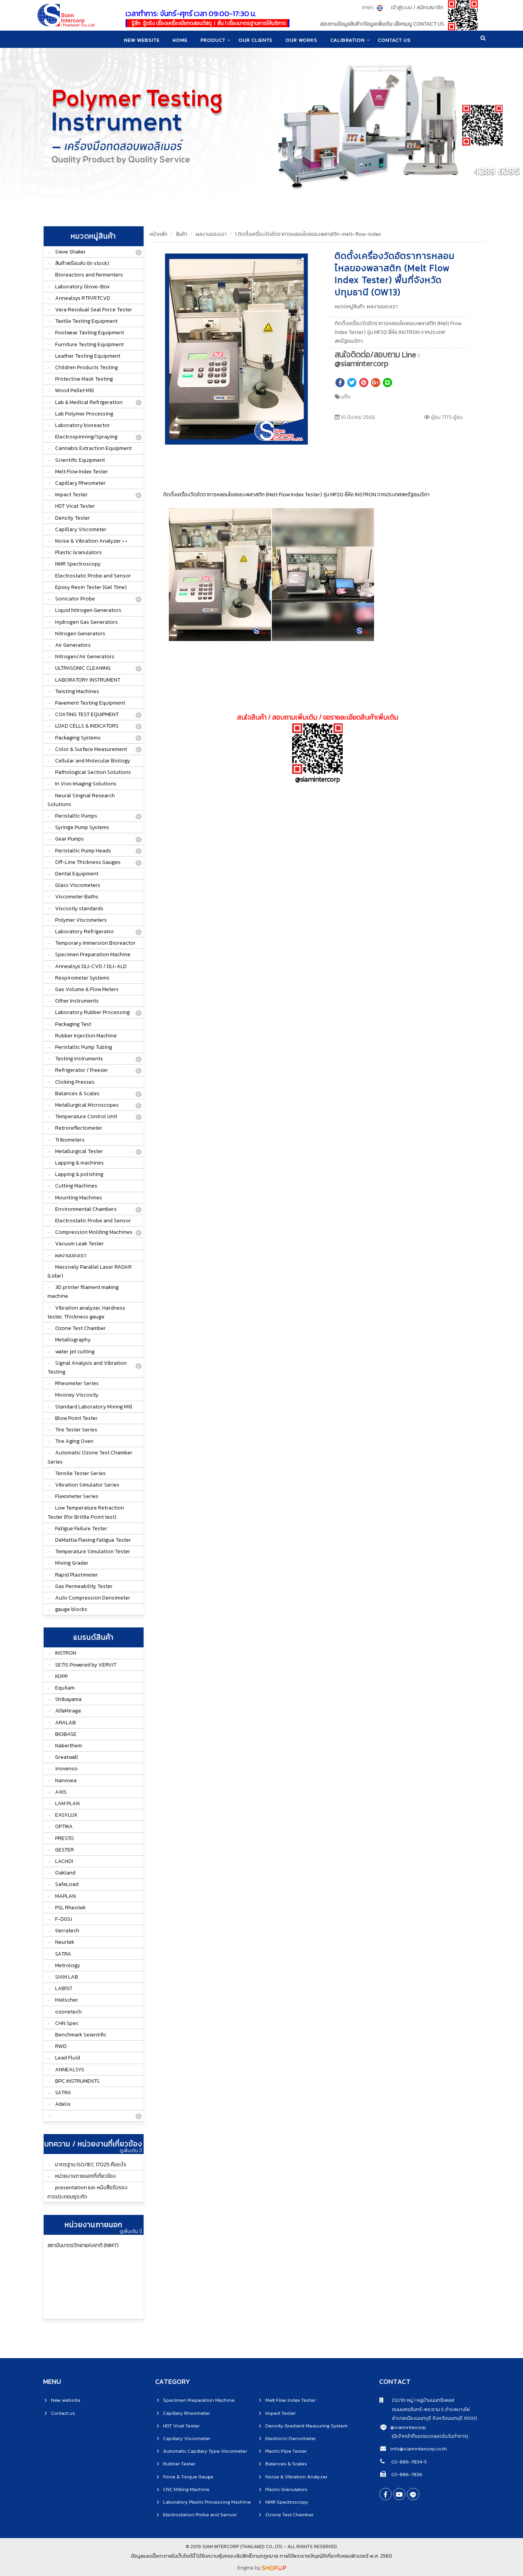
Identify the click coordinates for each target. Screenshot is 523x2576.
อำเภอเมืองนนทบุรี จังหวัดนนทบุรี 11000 (428, 2418)
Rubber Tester (179, 2464)
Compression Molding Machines (94, 1232)
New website (142, 40)
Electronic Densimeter (291, 2438)
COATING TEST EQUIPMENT (87, 714)
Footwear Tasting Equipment (90, 333)
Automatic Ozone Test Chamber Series (90, 1457)
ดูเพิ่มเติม (129, 2151)
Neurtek (65, 1942)
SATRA (63, 1954)
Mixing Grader (72, 1563)
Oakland (65, 1873)
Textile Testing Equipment (86, 321)
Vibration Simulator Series (87, 1485)
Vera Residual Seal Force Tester (94, 310)
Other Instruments (77, 1001)
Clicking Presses (75, 1082)
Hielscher (67, 2000)
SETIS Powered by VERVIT (86, 1665)
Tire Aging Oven (74, 1441)
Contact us (63, 2413)
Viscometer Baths (77, 897)
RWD (61, 2046)
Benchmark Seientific (81, 2035)
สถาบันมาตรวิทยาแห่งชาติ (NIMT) (83, 2245)
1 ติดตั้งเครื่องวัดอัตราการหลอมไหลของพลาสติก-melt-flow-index (308, 234)
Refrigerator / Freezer (82, 1070)
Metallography (73, 1340)
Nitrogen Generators (80, 634)
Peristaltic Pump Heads (83, 851)
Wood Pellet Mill (75, 390)
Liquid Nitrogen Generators (88, 610)
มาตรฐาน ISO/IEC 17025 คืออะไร (91, 2165)
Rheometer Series (77, 1383)
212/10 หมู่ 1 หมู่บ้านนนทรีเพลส (419, 2400)
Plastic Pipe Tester (286, 2451)
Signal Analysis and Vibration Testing (87, 1367)
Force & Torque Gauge (188, 2477)
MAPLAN (65, 1896)
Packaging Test (73, 1024)
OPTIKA (64, 1826)
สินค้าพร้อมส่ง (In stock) (82, 263)
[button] (301, 260)
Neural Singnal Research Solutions (81, 800)
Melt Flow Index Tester (82, 472)
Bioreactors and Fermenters (89, 275)
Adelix (63, 2104)
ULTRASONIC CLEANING (83, 668)
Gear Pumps (69, 839)
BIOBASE (66, 1734)
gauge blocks (71, 1609)
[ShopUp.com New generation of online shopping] (274, 2568)
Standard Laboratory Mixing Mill (94, 1407)
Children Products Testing (87, 367)
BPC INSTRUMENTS (77, 2081)
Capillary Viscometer (81, 529)
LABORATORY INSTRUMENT (88, 680)
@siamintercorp (408, 2427)
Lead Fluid (68, 2058)
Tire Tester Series (76, 1430)
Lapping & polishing (79, 1174)
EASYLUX (66, 1815)
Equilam (65, 1688)
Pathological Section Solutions (93, 772)
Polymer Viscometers (81, 920)
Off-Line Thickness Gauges (88, 862)
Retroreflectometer (79, 1128)
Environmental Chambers (86, 1209)
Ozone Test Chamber (80, 1328)
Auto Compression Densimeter (93, 1598)
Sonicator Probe (75, 599)
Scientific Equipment (80, 460)
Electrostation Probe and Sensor (200, 2515)
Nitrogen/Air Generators (85, 657)
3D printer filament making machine (83, 1292)
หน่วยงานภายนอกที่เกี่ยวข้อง (86, 2176)
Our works (302, 40)
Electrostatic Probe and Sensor (93, 576)
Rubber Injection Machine (86, 1036)
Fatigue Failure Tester (81, 1528)
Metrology (68, 1965)
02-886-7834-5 (409, 2462)
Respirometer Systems (82, 978)
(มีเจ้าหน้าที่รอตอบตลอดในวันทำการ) (430, 2436)
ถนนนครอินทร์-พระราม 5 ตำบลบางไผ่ (425, 2409)
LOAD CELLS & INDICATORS (87, 726)
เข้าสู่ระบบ (401, 7)
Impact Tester (71, 495)
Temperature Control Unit (86, 1116)
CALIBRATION (348, 40)
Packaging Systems (78, 738)
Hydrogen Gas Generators (87, 622)
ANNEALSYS (70, 2070)
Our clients (256, 40)
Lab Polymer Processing (84, 414)
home (180, 40)
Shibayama (68, 1699)
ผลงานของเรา (71, 1255)
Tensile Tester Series (80, 1473)
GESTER (65, 1850)
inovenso (66, 1769)
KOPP (61, 1676)
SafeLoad (67, 1884)
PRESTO (65, 1838)
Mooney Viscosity (77, 1395)
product (213, 40)
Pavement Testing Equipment (90, 703)
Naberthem (69, 1746)
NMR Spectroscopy (78, 564)
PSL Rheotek (70, 1908)
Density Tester (73, 518)
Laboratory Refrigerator (85, 931)
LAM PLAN (67, 1803)
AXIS (61, 1792)
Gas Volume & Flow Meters (87, 989)
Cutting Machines (76, 1186)
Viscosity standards (79, 909)
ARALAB (65, 1723)
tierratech (67, 1931)
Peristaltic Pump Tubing (84, 1047)
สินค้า (181, 234)
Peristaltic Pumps (76, 816)
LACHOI (64, 1861)
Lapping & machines (79, 1163)
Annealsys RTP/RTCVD (83, 298)
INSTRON (66, 1653)
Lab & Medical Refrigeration (89, 402)
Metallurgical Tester (79, 1151)
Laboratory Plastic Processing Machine (207, 2502)
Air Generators (73, 645)
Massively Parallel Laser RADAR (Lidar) (90, 1271)
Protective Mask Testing (84, 379)
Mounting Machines (79, 1198)
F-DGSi (64, 1919)
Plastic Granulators (78, 552)
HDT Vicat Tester (75, 506)
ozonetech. (69, 2012)
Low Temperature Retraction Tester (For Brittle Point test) (86, 1512)
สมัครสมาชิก (430, 7)
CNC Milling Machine (186, 2489)
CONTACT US (394, 40)
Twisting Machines (77, 691)
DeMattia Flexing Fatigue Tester (93, 1540)
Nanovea (66, 1780)
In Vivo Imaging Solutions (86, 784)
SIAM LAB (67, 1977)
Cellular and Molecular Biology (93, 761)
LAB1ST (64, 1988)
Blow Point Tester (76, 1418)
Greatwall (67, 1757)
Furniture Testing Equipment (89, 344)
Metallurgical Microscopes (87, 1105)
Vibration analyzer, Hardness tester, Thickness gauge (86, 1312)
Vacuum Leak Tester (79, 1244)
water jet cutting (75, 1352)
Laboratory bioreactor (83, 425)
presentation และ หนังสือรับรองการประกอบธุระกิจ (87, 2192)
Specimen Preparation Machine (93, 954)
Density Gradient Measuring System (306, 2426)
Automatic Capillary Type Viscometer (205, 2451)
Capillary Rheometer (80, 483)
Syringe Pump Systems (82, 827)
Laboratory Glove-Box (82, 287)
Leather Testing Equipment (88, 356)
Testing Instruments (79, 1059)
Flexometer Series (77, 1496)
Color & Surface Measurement (91, 749)
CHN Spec (67, 2023)
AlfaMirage (68, 1711)
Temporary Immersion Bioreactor (95, 943)
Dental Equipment (77, 874)
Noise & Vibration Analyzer (296, 2477)
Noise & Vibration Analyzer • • (91, 541)
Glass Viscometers (78, 885)
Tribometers (70, 1140)
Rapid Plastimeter (77, 1575)
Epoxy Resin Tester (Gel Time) (91, 587)
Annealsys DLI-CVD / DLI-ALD (91, 966)
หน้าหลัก (159, 234)
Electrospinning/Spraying (86, 437)
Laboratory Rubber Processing (92, 1012)
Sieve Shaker (70, 252)
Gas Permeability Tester (84, 1586)
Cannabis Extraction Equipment (93, 448)
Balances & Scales (77, 1093)
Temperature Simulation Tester (93, 1551)
